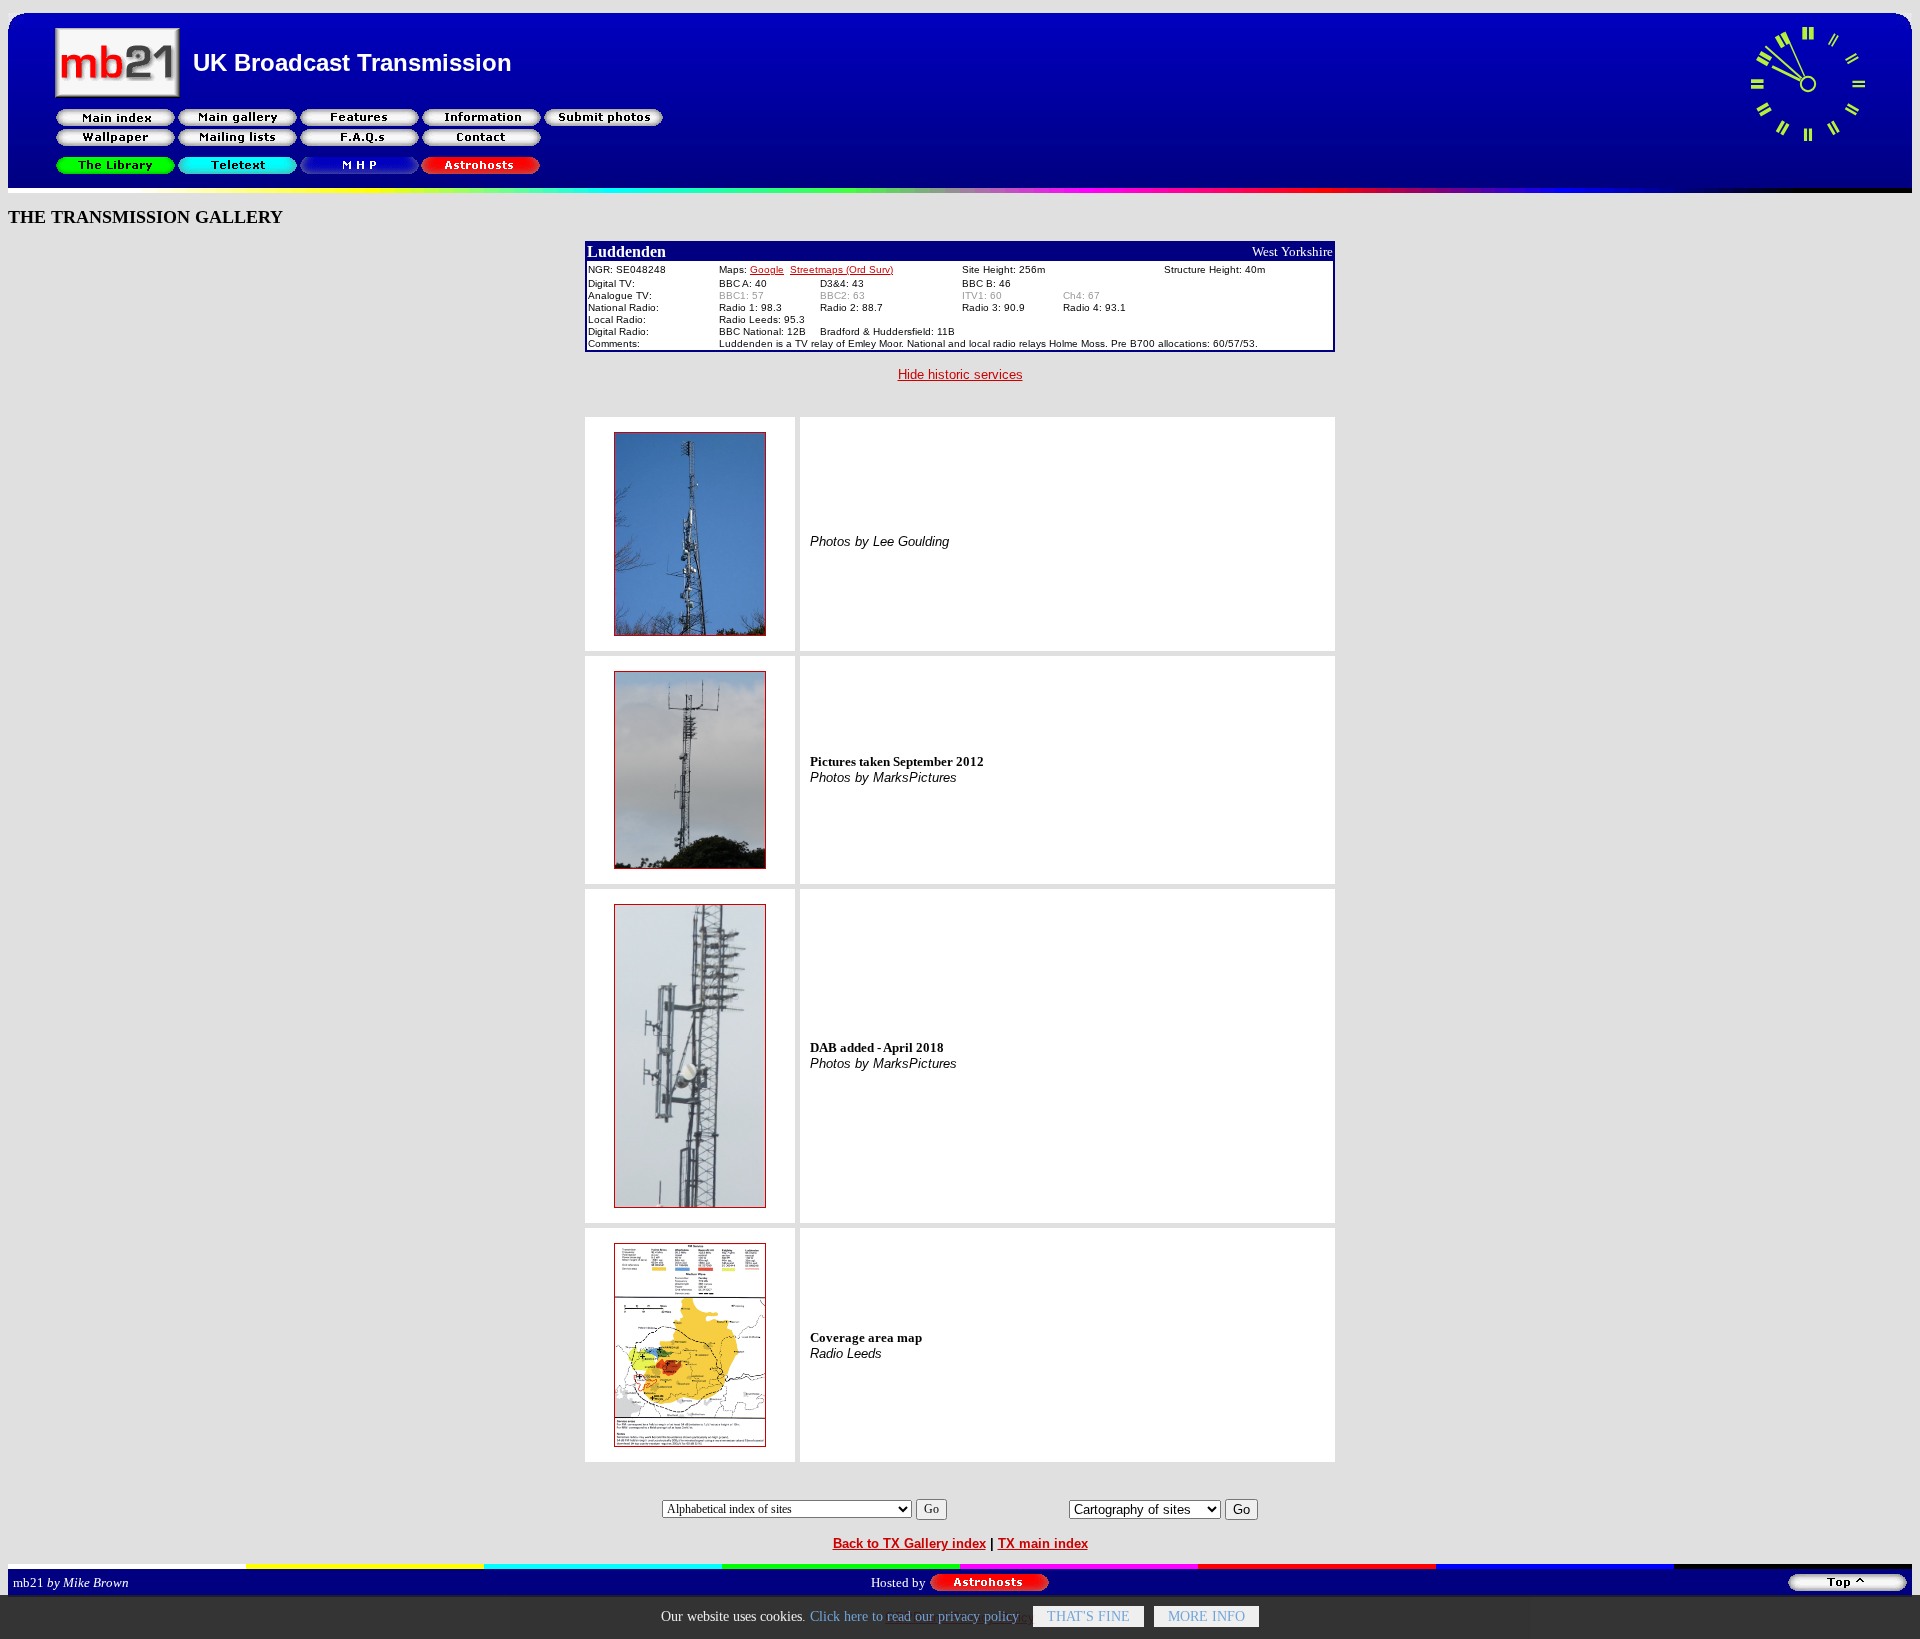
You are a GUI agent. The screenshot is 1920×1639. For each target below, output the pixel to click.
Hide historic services (960, 374)
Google (767, 269)
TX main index (1043, 1543)
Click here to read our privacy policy (914, 1616)
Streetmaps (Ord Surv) (841, 269)
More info (1206, 1616)
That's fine (1088, 1616)
